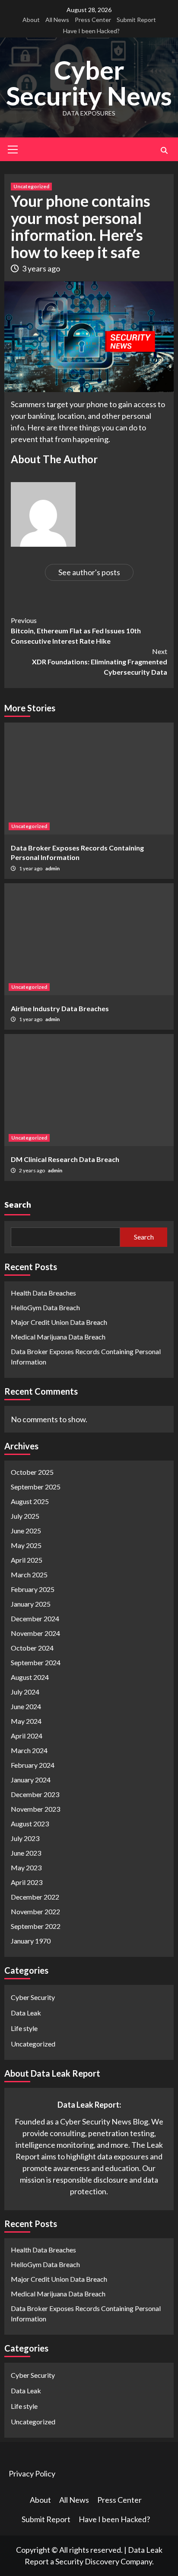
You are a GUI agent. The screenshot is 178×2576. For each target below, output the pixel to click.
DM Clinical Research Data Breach (65, 1159)
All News (57, 20)
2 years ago (32, 1170)
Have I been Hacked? (91, 31)
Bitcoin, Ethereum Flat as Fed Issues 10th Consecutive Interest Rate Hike (76, 631)
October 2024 (32, 1648)
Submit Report (136, 20)
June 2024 (26, 1706)
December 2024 (35, 1618)
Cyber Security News (89, 83)
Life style (24, 2028)
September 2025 (36, 1487)
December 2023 (35, 1794)
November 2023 (35, 1809)
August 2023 (30, 1824)
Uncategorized (31, 186)
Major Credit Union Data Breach (59, 1322)
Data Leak (26, 2013)
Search (18, 1204)
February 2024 (33, 1765)
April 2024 (27, 1736)
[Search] (164, 150)
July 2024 (25, 1692)
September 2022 (36, 1926)
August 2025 (30, 1501)
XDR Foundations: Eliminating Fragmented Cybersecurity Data (100, 662)
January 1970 (31, 1941)
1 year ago (31, 868)
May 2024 (26, 1721)
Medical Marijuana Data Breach (58, 1337)
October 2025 (32, 1472)
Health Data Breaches (43, 1293)
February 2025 (33, 1589)
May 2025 (26, 1545)
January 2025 (31, 1604)
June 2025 (26, 1531)
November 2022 (35, 1911)
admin (52, 868)
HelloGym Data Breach (45, 1307)
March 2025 (29, 1575)
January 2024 (31, 1780)
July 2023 (25, 1838)
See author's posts (89, 572)
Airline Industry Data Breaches (60, 1008)
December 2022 (35, 1897)
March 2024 (29, 1750)
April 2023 (27, 1882)
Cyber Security (33, 1997)
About (31, 20)
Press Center (93, 20)
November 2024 (35, 1633)
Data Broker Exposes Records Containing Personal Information (86, 1357)
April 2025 (27, 1560)
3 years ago (41, 268)
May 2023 (26, 1867)
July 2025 (25, 1516)
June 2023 (26, 1853)
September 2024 (36, 1662)
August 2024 (30, 1677)
